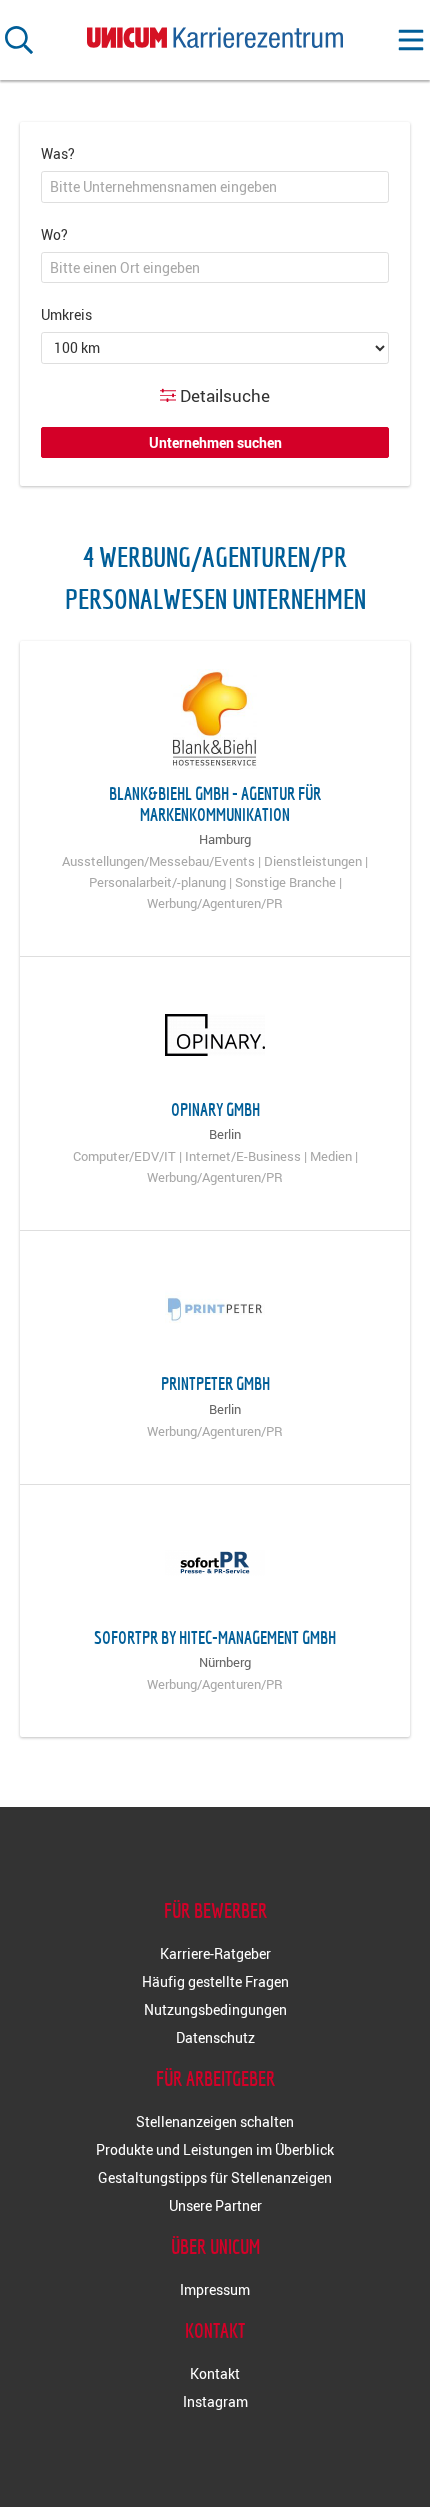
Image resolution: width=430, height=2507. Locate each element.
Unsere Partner (215, 2205)
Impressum (215, 2289)
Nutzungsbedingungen (215, 2009)
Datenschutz (215, 2037)
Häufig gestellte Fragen (215, 1981)
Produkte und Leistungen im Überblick (215, 2149)
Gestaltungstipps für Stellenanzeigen (215, 2177)
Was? (58, 153)
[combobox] (215, 187)
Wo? (54, 234)
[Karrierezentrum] (215, 33)
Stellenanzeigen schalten (215, 2121)
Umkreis (66, 314)
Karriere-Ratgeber (215, 1953)
